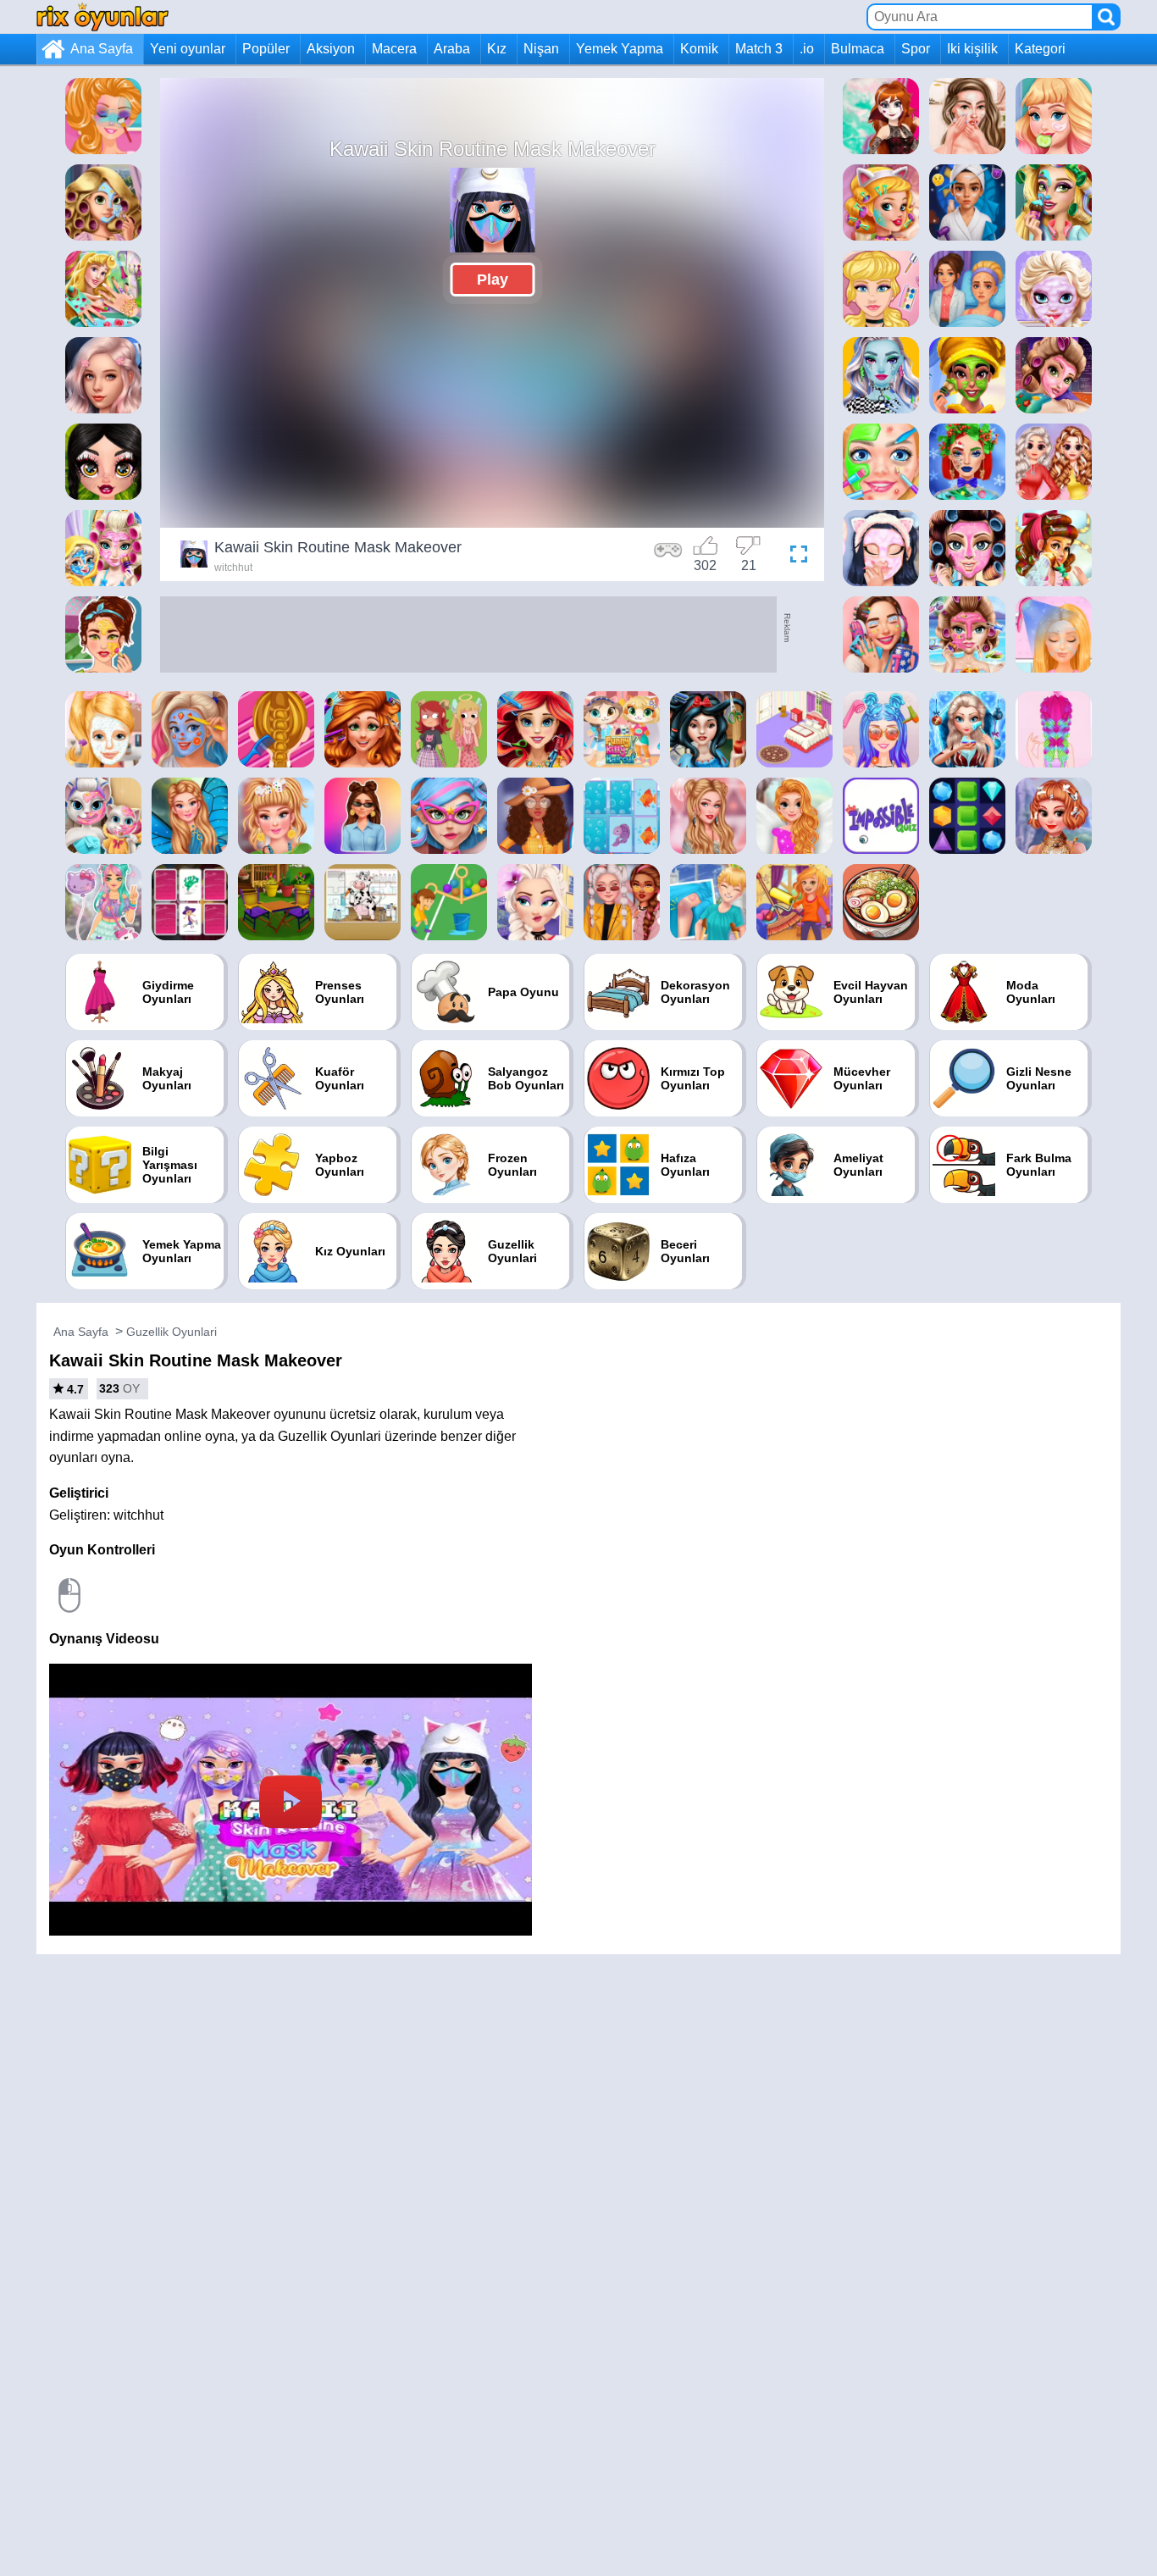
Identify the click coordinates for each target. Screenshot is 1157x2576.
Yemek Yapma (620, 49)
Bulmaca (858, 49)
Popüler (266, 49)
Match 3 (759, 49)
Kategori (1040, 49)
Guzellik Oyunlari (172, 1332)
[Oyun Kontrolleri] (668, 557)
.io (807, 49)
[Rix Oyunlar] (102, 17)
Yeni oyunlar (188, 49)
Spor (916, 49)
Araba (452, 49)
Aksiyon (331, 49)
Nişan (541, 49)
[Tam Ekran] (794, 557)
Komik (699, 49)
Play (493, 280)
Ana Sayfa (102, 49)
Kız (497, 49)
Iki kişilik (972, 49)
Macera (394, 49)
